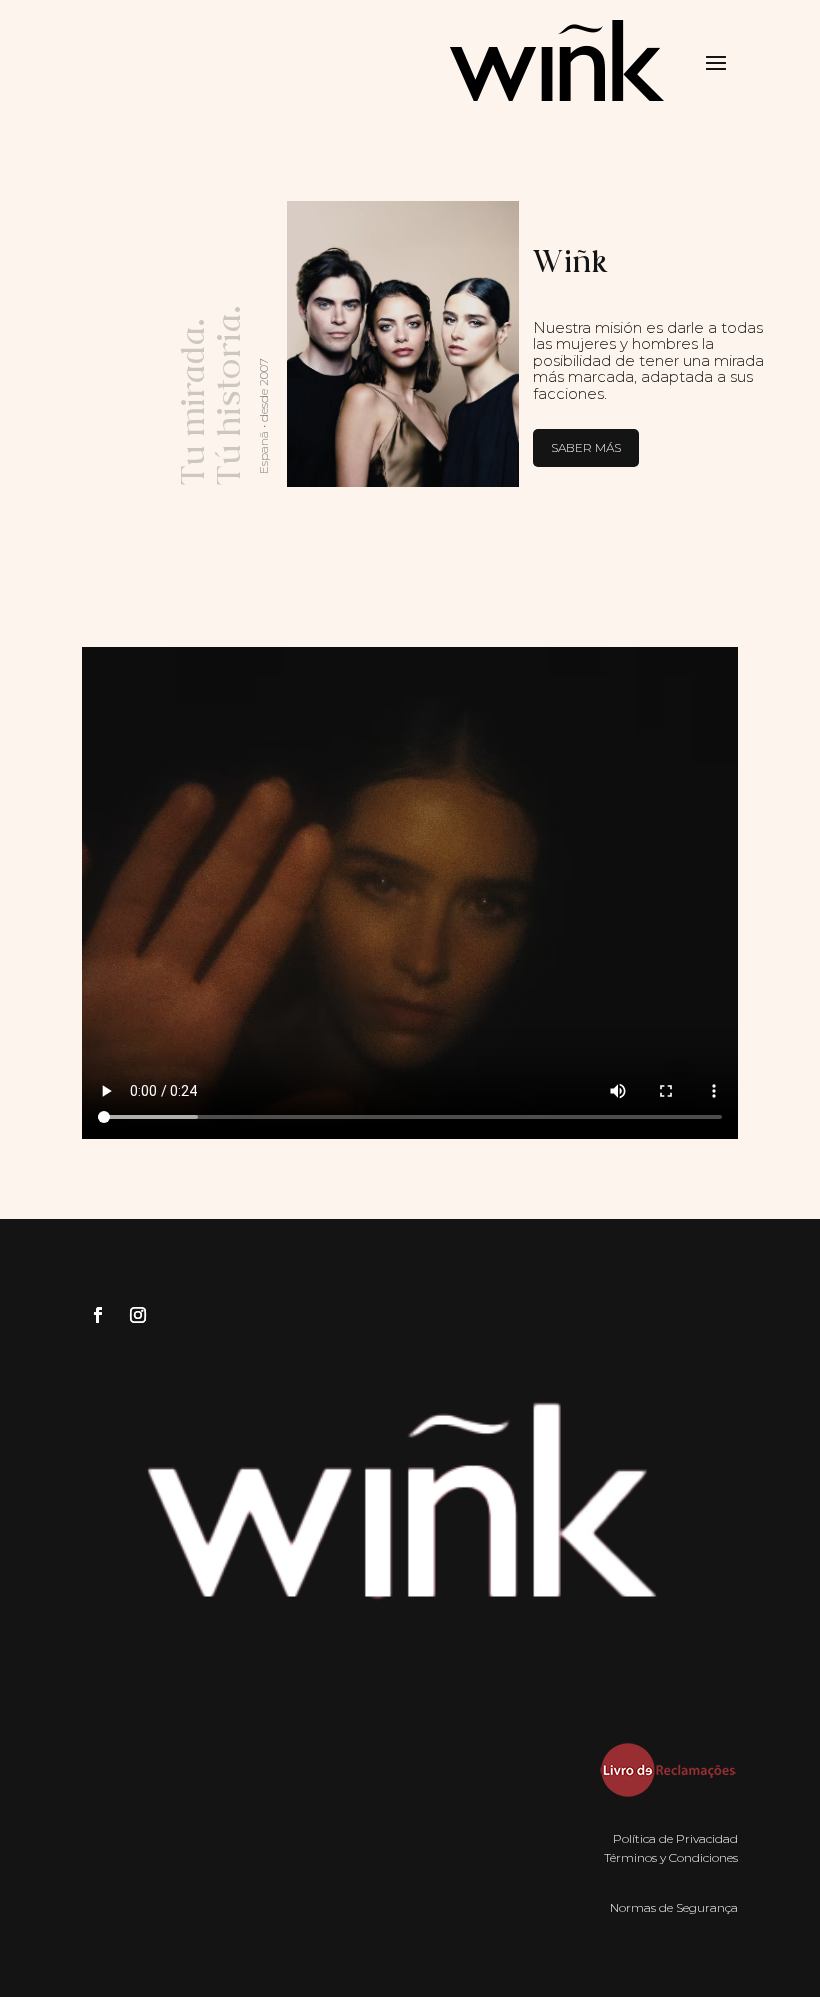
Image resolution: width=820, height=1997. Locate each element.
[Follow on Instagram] (138, 1315)
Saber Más (586, 447)
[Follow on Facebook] (98, 1315)
